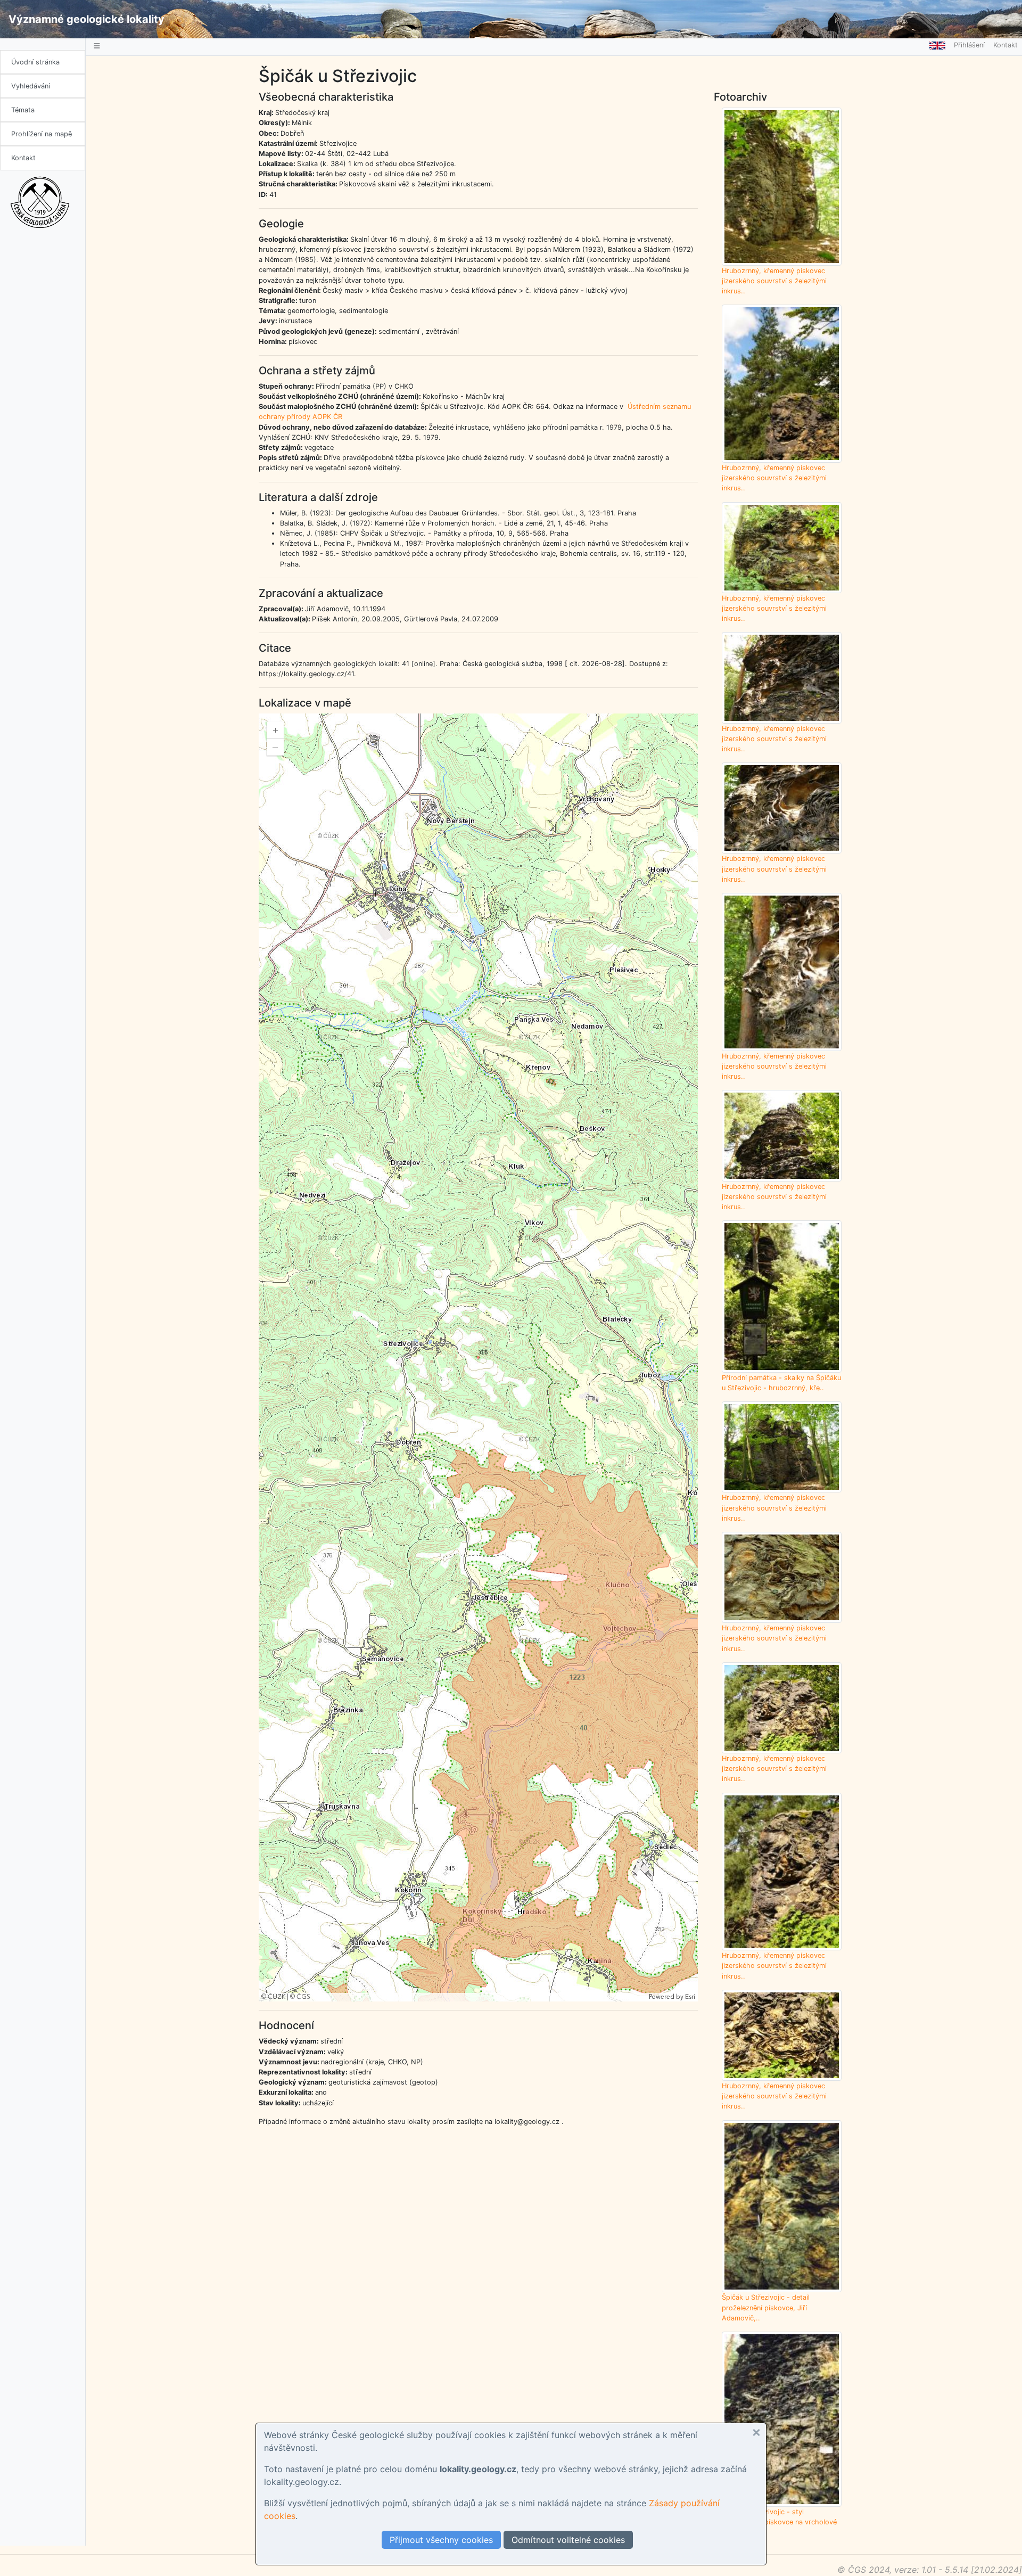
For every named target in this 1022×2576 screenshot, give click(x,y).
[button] (756, 2433)
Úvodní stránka (35, 62)
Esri (690, 1997)
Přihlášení (969, 45)
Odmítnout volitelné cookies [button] (568, 2540)
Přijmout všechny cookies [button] (441, 2540)
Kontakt (23, 158)
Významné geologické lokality (86, 19)
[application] (478, 1357)
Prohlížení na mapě (42, 134)
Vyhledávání (31, 86)
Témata (23, 110)
